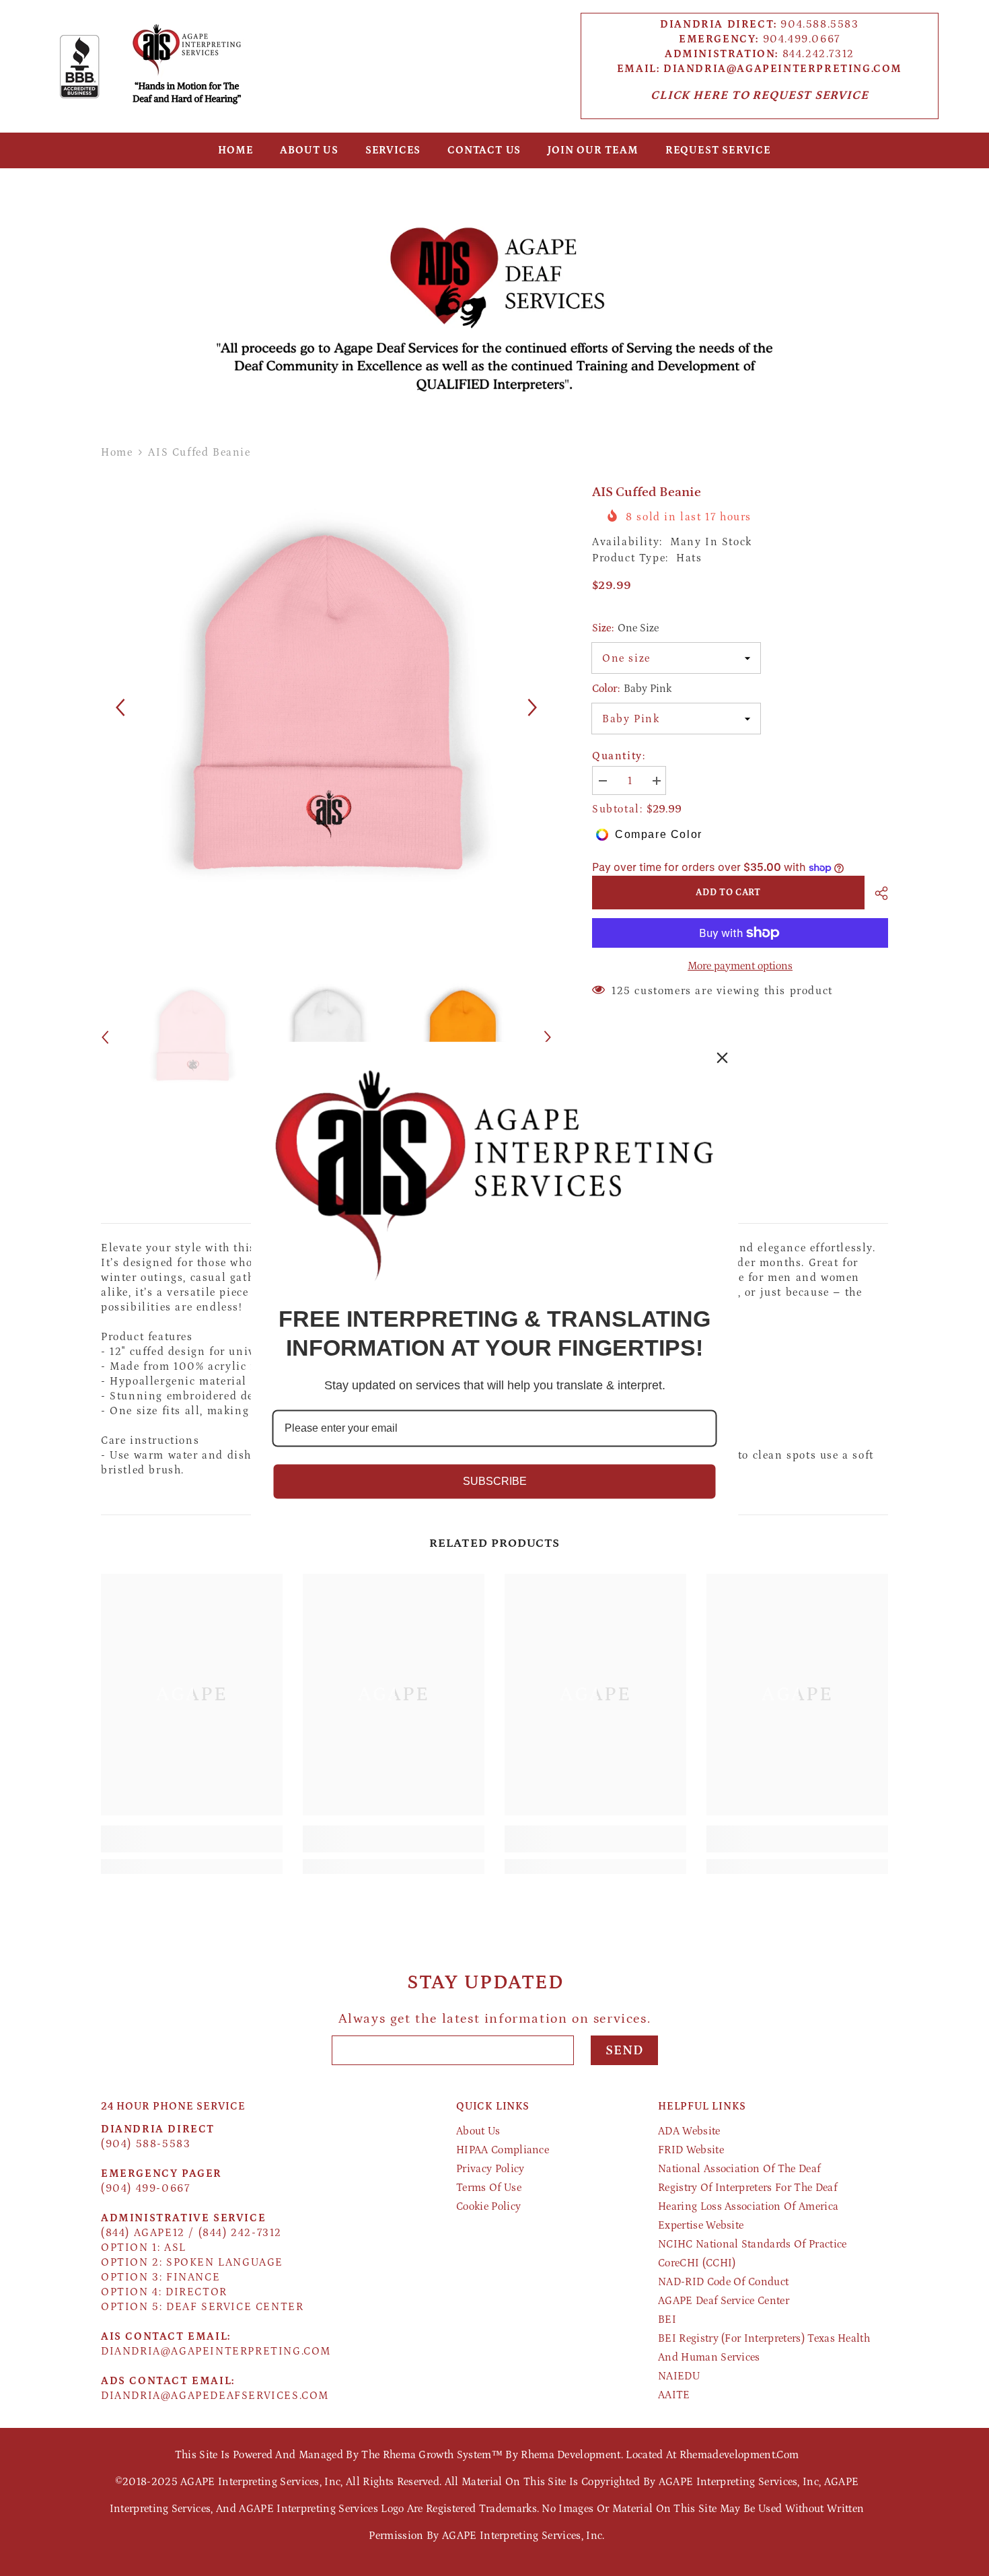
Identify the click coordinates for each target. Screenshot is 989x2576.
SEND (624, 2050)
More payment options (740, 966)
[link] (494, 300)
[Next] (533, 708)
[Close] (723, 1057)
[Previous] (120, 708)
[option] (327, 708)
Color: (632, 689)
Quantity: (619, 756)
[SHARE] (876, 893)
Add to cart (727, 893)
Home (117, 452)
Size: (625, 628)
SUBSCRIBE (495, 1481)
